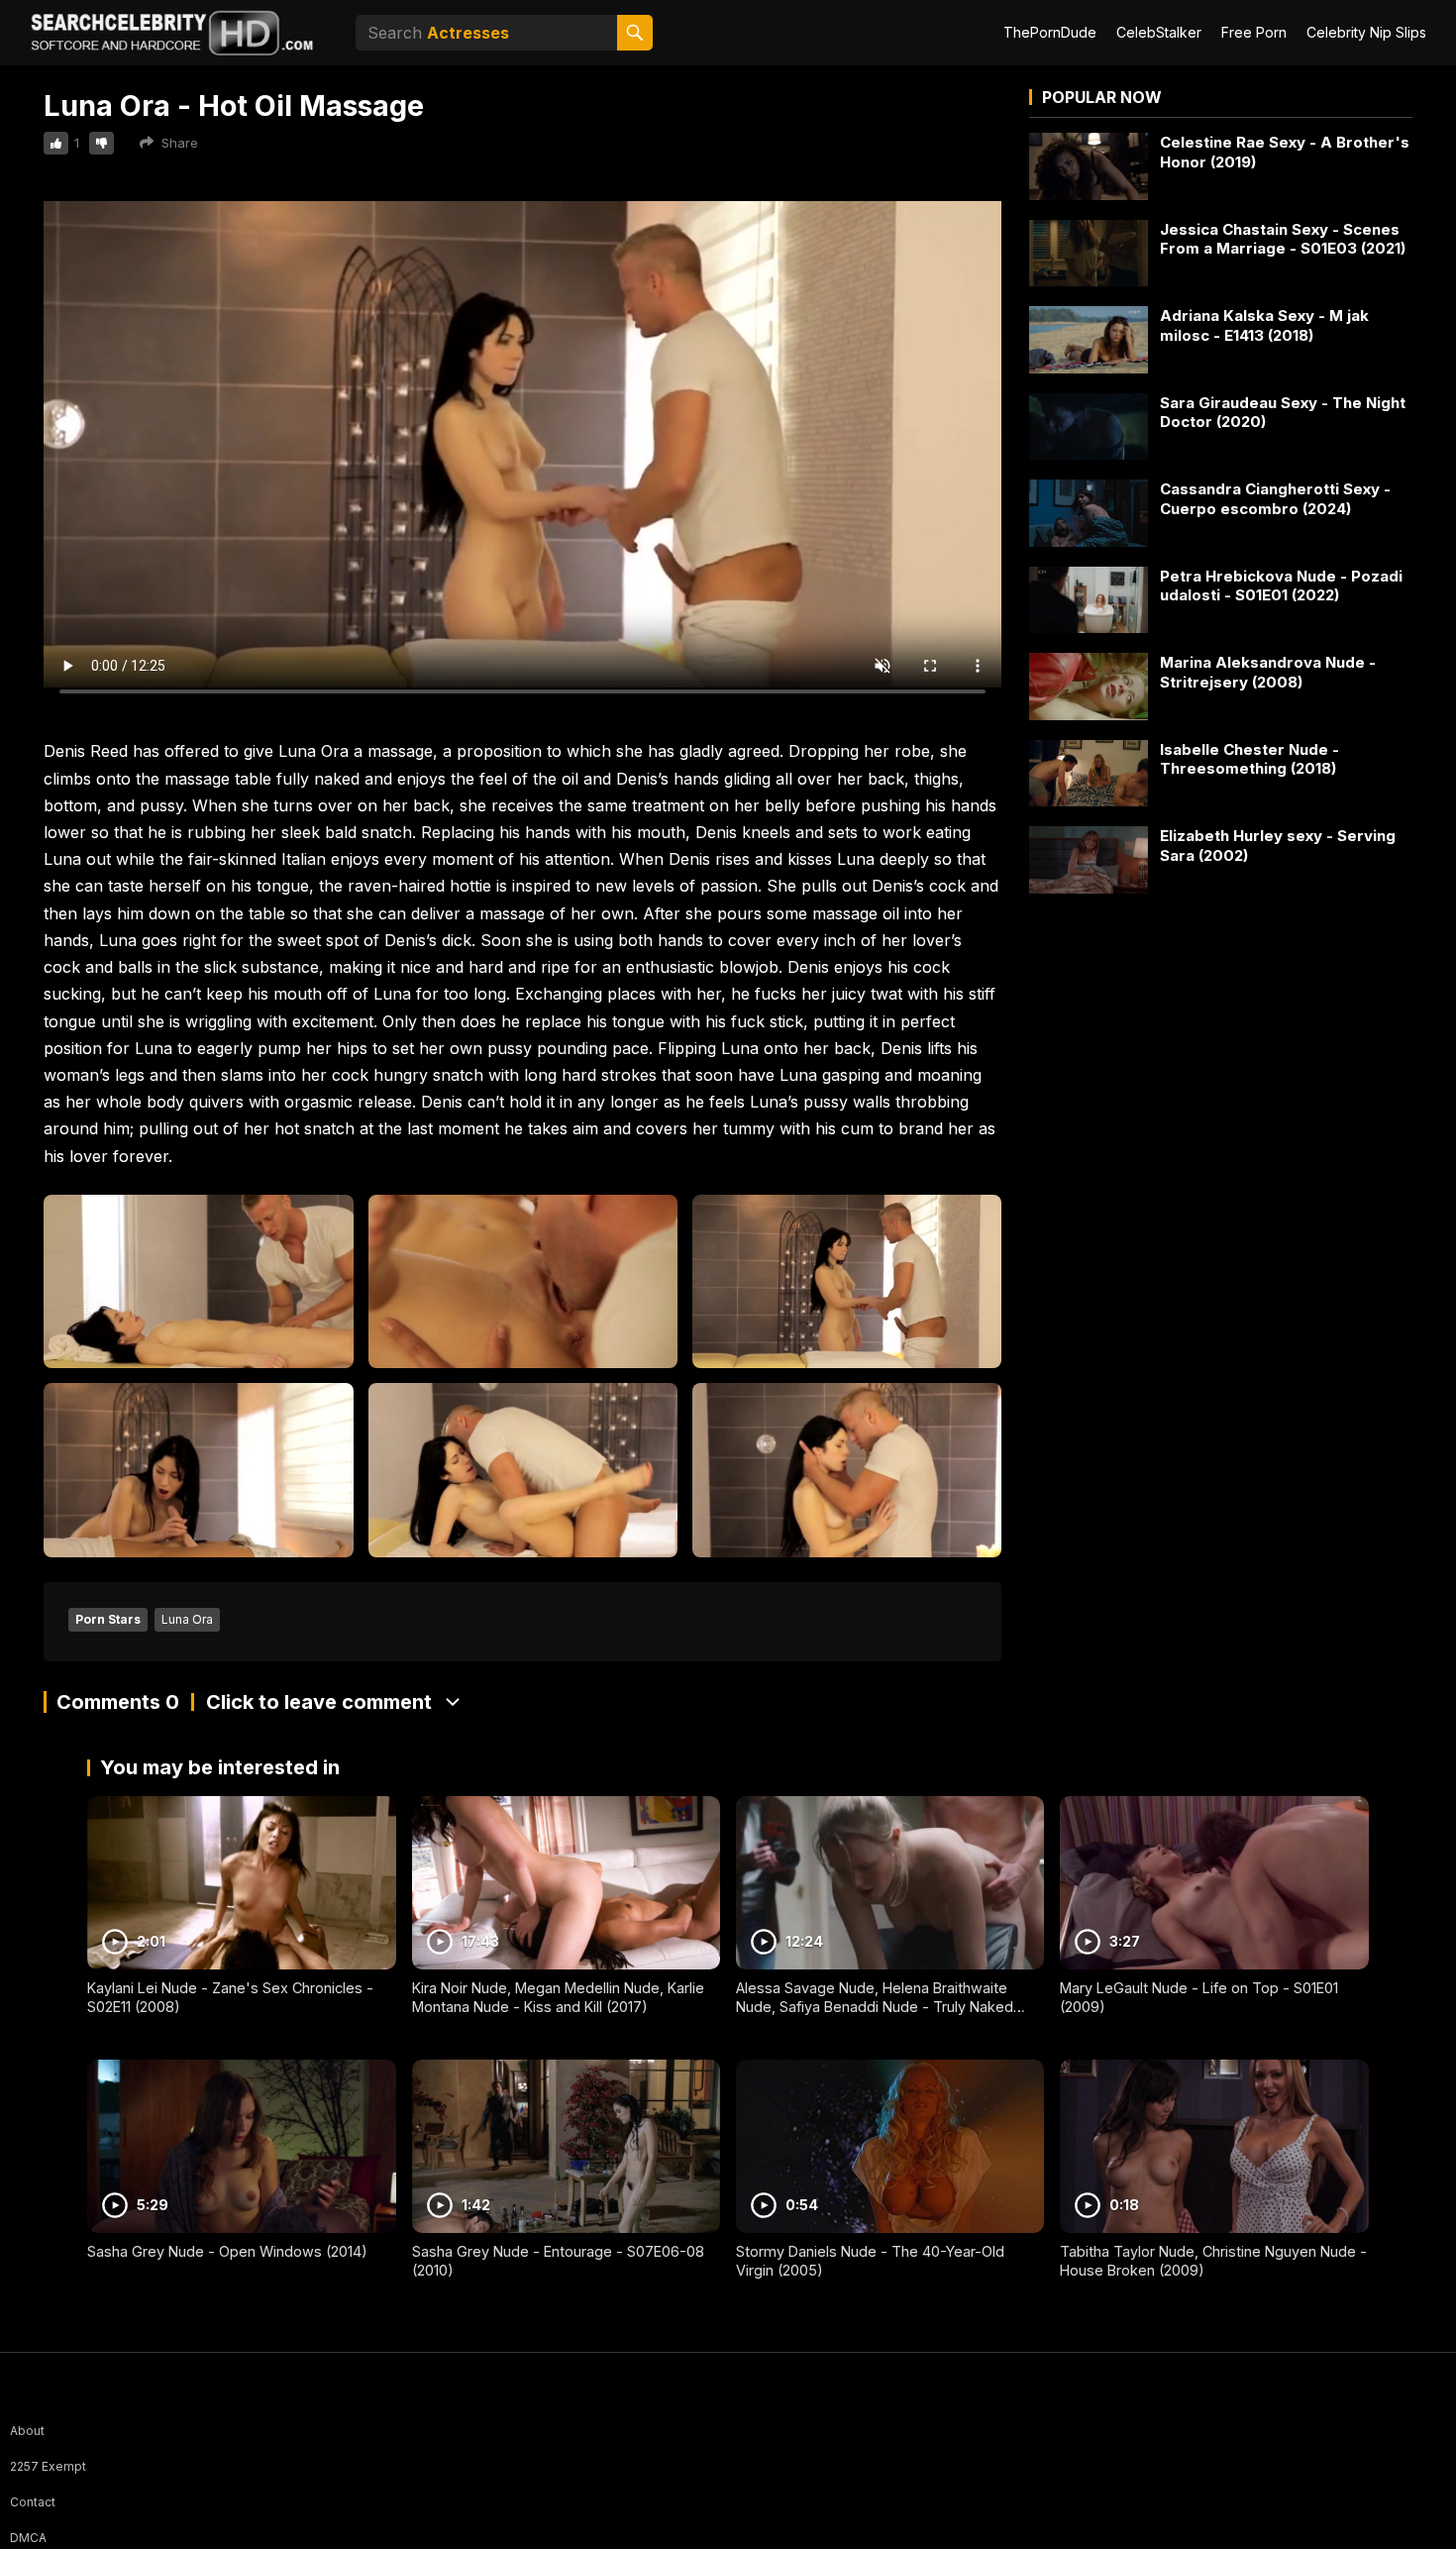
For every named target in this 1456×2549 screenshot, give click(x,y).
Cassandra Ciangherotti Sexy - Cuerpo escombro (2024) (1275, 499)
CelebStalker (1159, 32)
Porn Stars (108, 1619)
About (27, 2431)
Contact (33, 2502)
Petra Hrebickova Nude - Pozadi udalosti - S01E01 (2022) (1281, 586)
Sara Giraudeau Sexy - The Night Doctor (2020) (1283, 413)
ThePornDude (1050, 32)
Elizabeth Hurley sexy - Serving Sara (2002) (1278, 846)
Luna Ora (187, 1619)
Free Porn (1254, 32)
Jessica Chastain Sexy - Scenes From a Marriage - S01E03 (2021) (1283, 239)
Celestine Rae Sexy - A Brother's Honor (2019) (1285, 152)
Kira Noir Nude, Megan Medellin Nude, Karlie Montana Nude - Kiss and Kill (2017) (558, 1997)
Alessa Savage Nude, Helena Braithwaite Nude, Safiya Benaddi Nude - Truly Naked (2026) (875, 2006)
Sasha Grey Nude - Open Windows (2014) (227, 2251)
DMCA (28, 2538)
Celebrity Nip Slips (1366, 32)
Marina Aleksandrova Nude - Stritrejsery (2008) (1268, 672)
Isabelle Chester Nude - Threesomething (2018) (1249, 759)
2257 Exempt (48, 2466)
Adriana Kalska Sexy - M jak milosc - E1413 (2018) (1264, 325)
